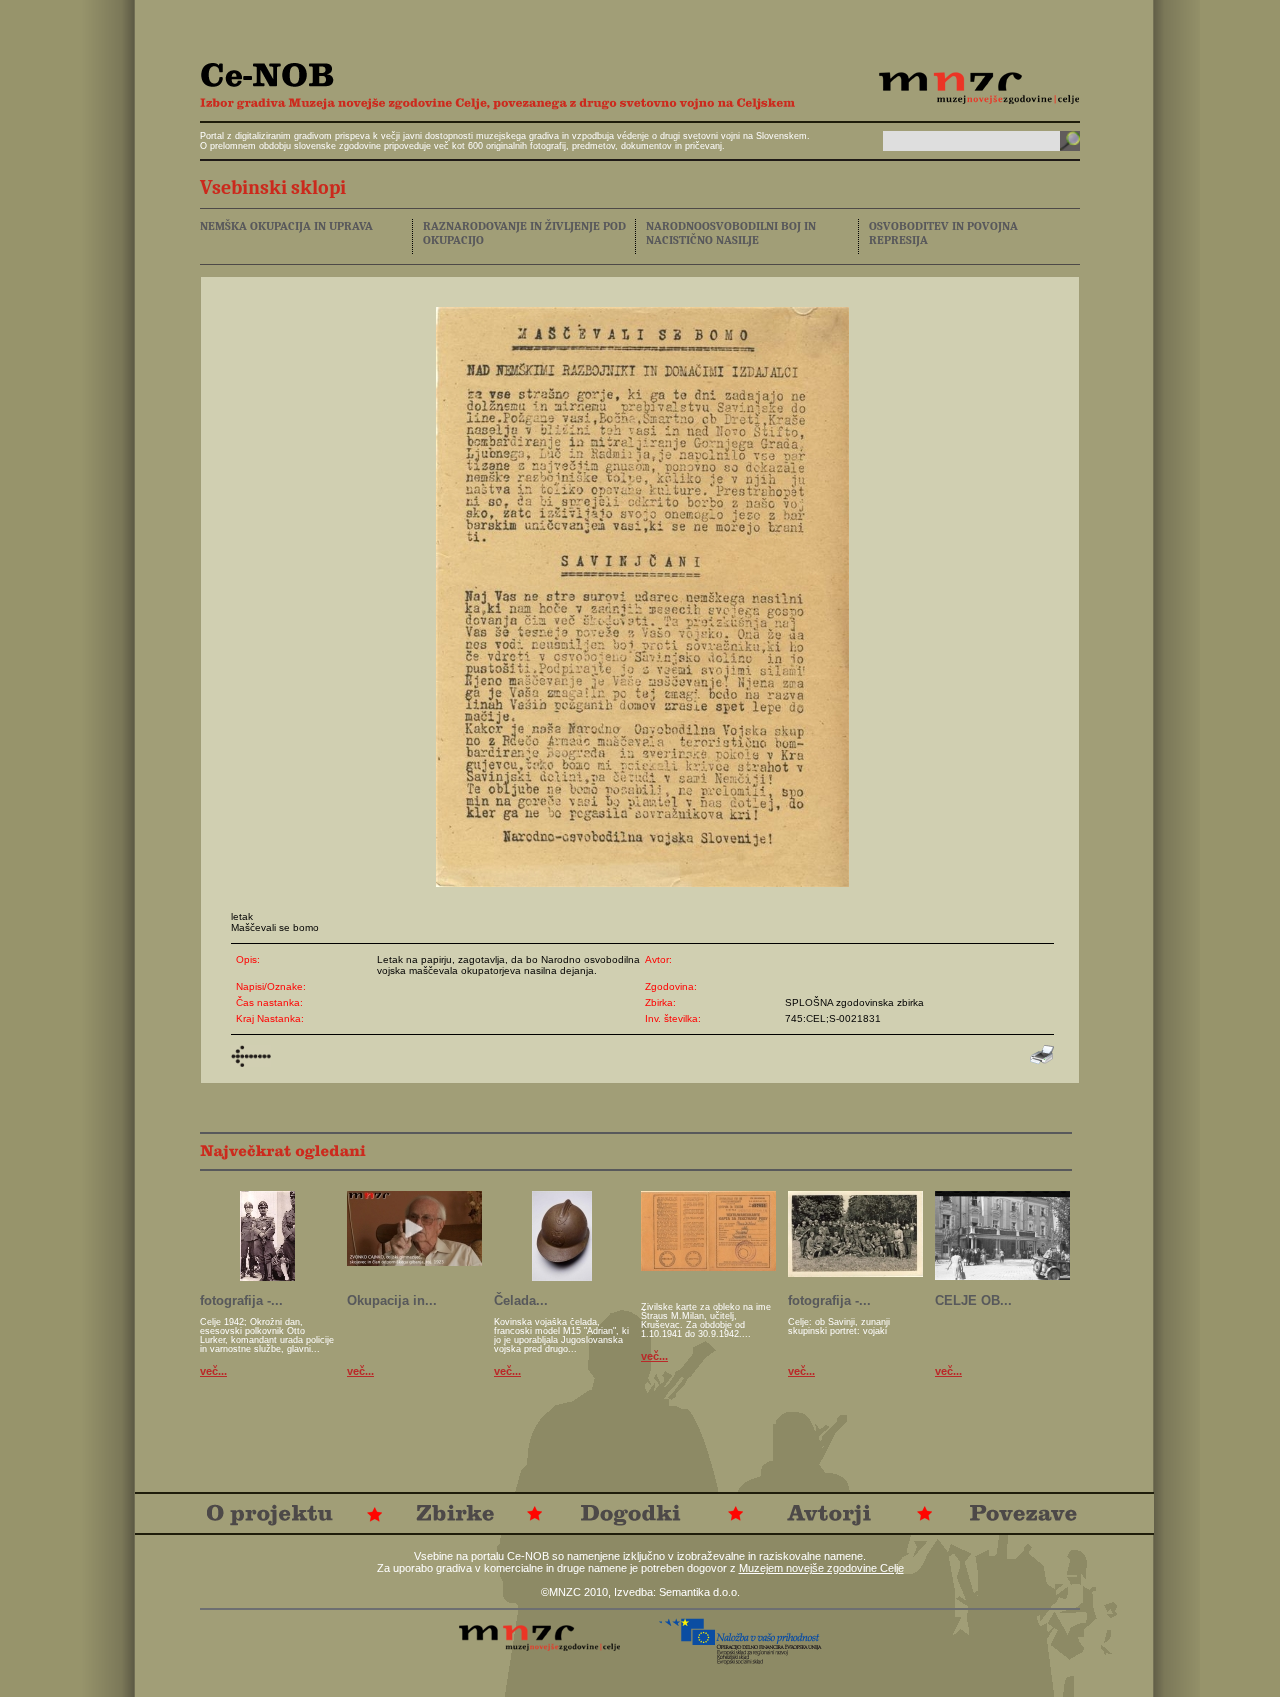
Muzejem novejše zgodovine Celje (821, 1568)
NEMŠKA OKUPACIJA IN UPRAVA (286, 226)
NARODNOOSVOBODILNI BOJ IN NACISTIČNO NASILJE (731, 233)
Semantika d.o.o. (699, 1592)
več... (213, 1371)
